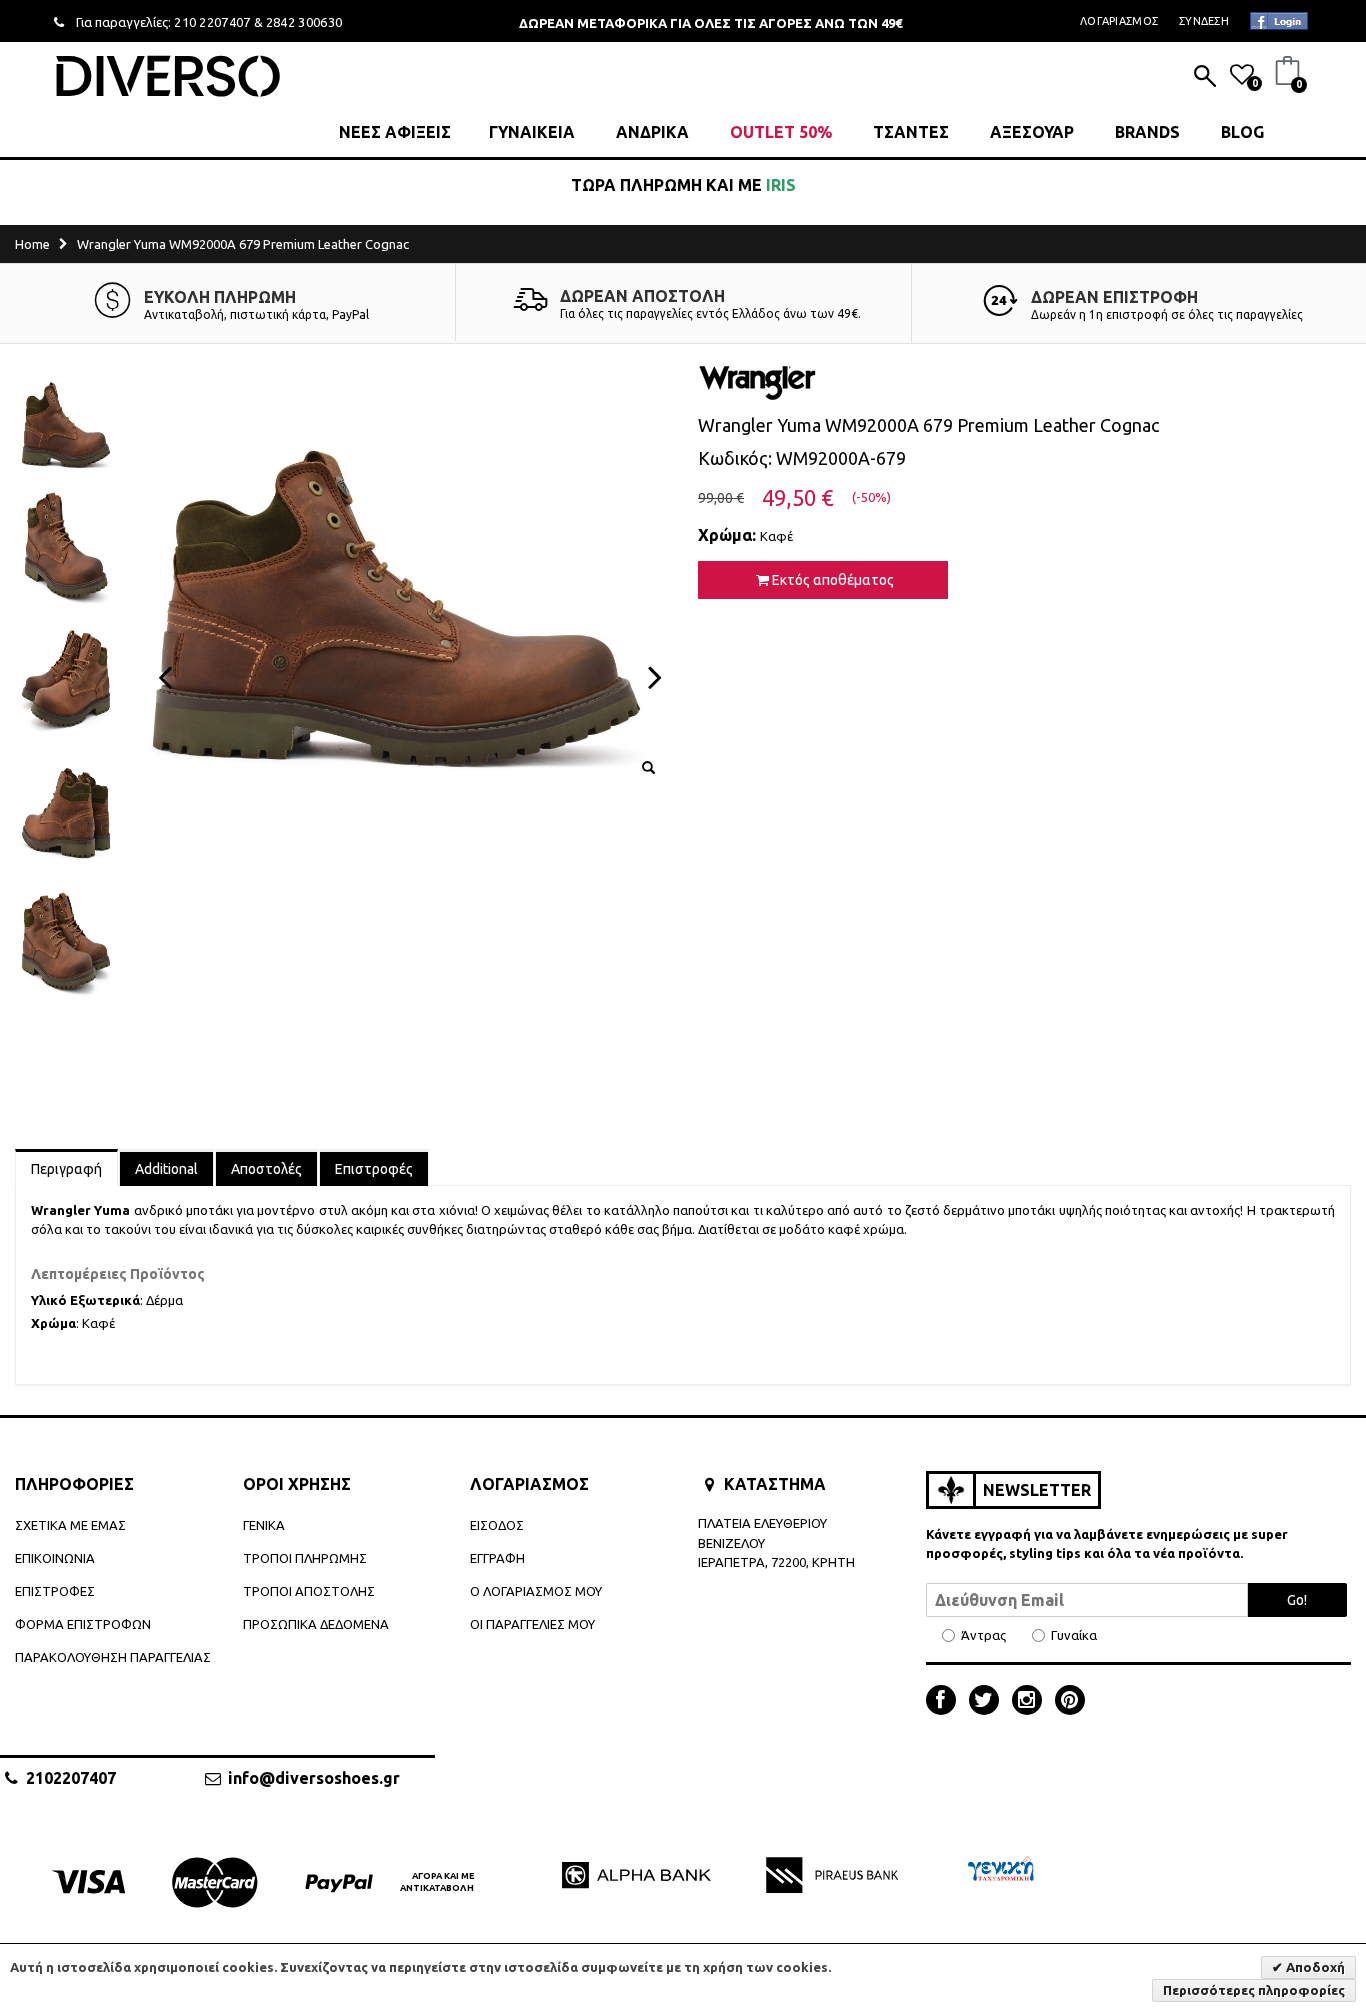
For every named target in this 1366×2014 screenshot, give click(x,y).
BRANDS (1147, 132)
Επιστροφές (374, 1169)
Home (32, 244)
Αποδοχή (1314, 1967)
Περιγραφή (66, 1169)
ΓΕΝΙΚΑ (264, 1525)
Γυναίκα (1074, 1635)
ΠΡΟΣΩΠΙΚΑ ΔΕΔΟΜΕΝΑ (316, 1624)
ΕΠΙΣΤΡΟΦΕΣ (55, 1591)
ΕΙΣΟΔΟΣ (497, 1525)
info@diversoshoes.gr (314, 1778)
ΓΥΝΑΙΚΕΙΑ (532, 132)
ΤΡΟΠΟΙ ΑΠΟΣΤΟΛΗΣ (309, 1591)
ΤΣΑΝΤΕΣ (911, 132)
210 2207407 (212, 22)
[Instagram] (1032, 1702)
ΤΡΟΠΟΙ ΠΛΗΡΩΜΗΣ (305, 1558)
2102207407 (71, 1778)
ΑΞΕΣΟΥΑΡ (1032, 132)
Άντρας (983, 1635)
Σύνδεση (1204, 21)
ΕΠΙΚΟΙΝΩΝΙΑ (55, 1558)
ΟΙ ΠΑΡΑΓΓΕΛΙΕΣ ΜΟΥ (532, 1624)
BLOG (1242, 132)
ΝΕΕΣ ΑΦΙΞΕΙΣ (395, 132)
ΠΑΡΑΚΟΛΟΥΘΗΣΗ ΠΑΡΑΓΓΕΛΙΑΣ (113, 1657)
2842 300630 (304, 22)
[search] (1205, 78)
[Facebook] (946, 1702)
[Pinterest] (1070, 1702)
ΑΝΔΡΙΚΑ (652, 132)
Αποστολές (266, 1169)
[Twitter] (989, 1702)
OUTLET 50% (781, 132)
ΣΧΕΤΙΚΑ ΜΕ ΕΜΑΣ (70, 1525)
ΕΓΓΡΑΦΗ (497, 1558)
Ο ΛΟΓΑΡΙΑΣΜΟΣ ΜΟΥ (536, 1591)
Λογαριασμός (1119, 21)
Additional (166, 1169)
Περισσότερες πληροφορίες (1254, 1990)
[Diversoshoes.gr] (168, 75)
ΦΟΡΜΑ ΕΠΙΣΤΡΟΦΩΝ (83, 1624)
